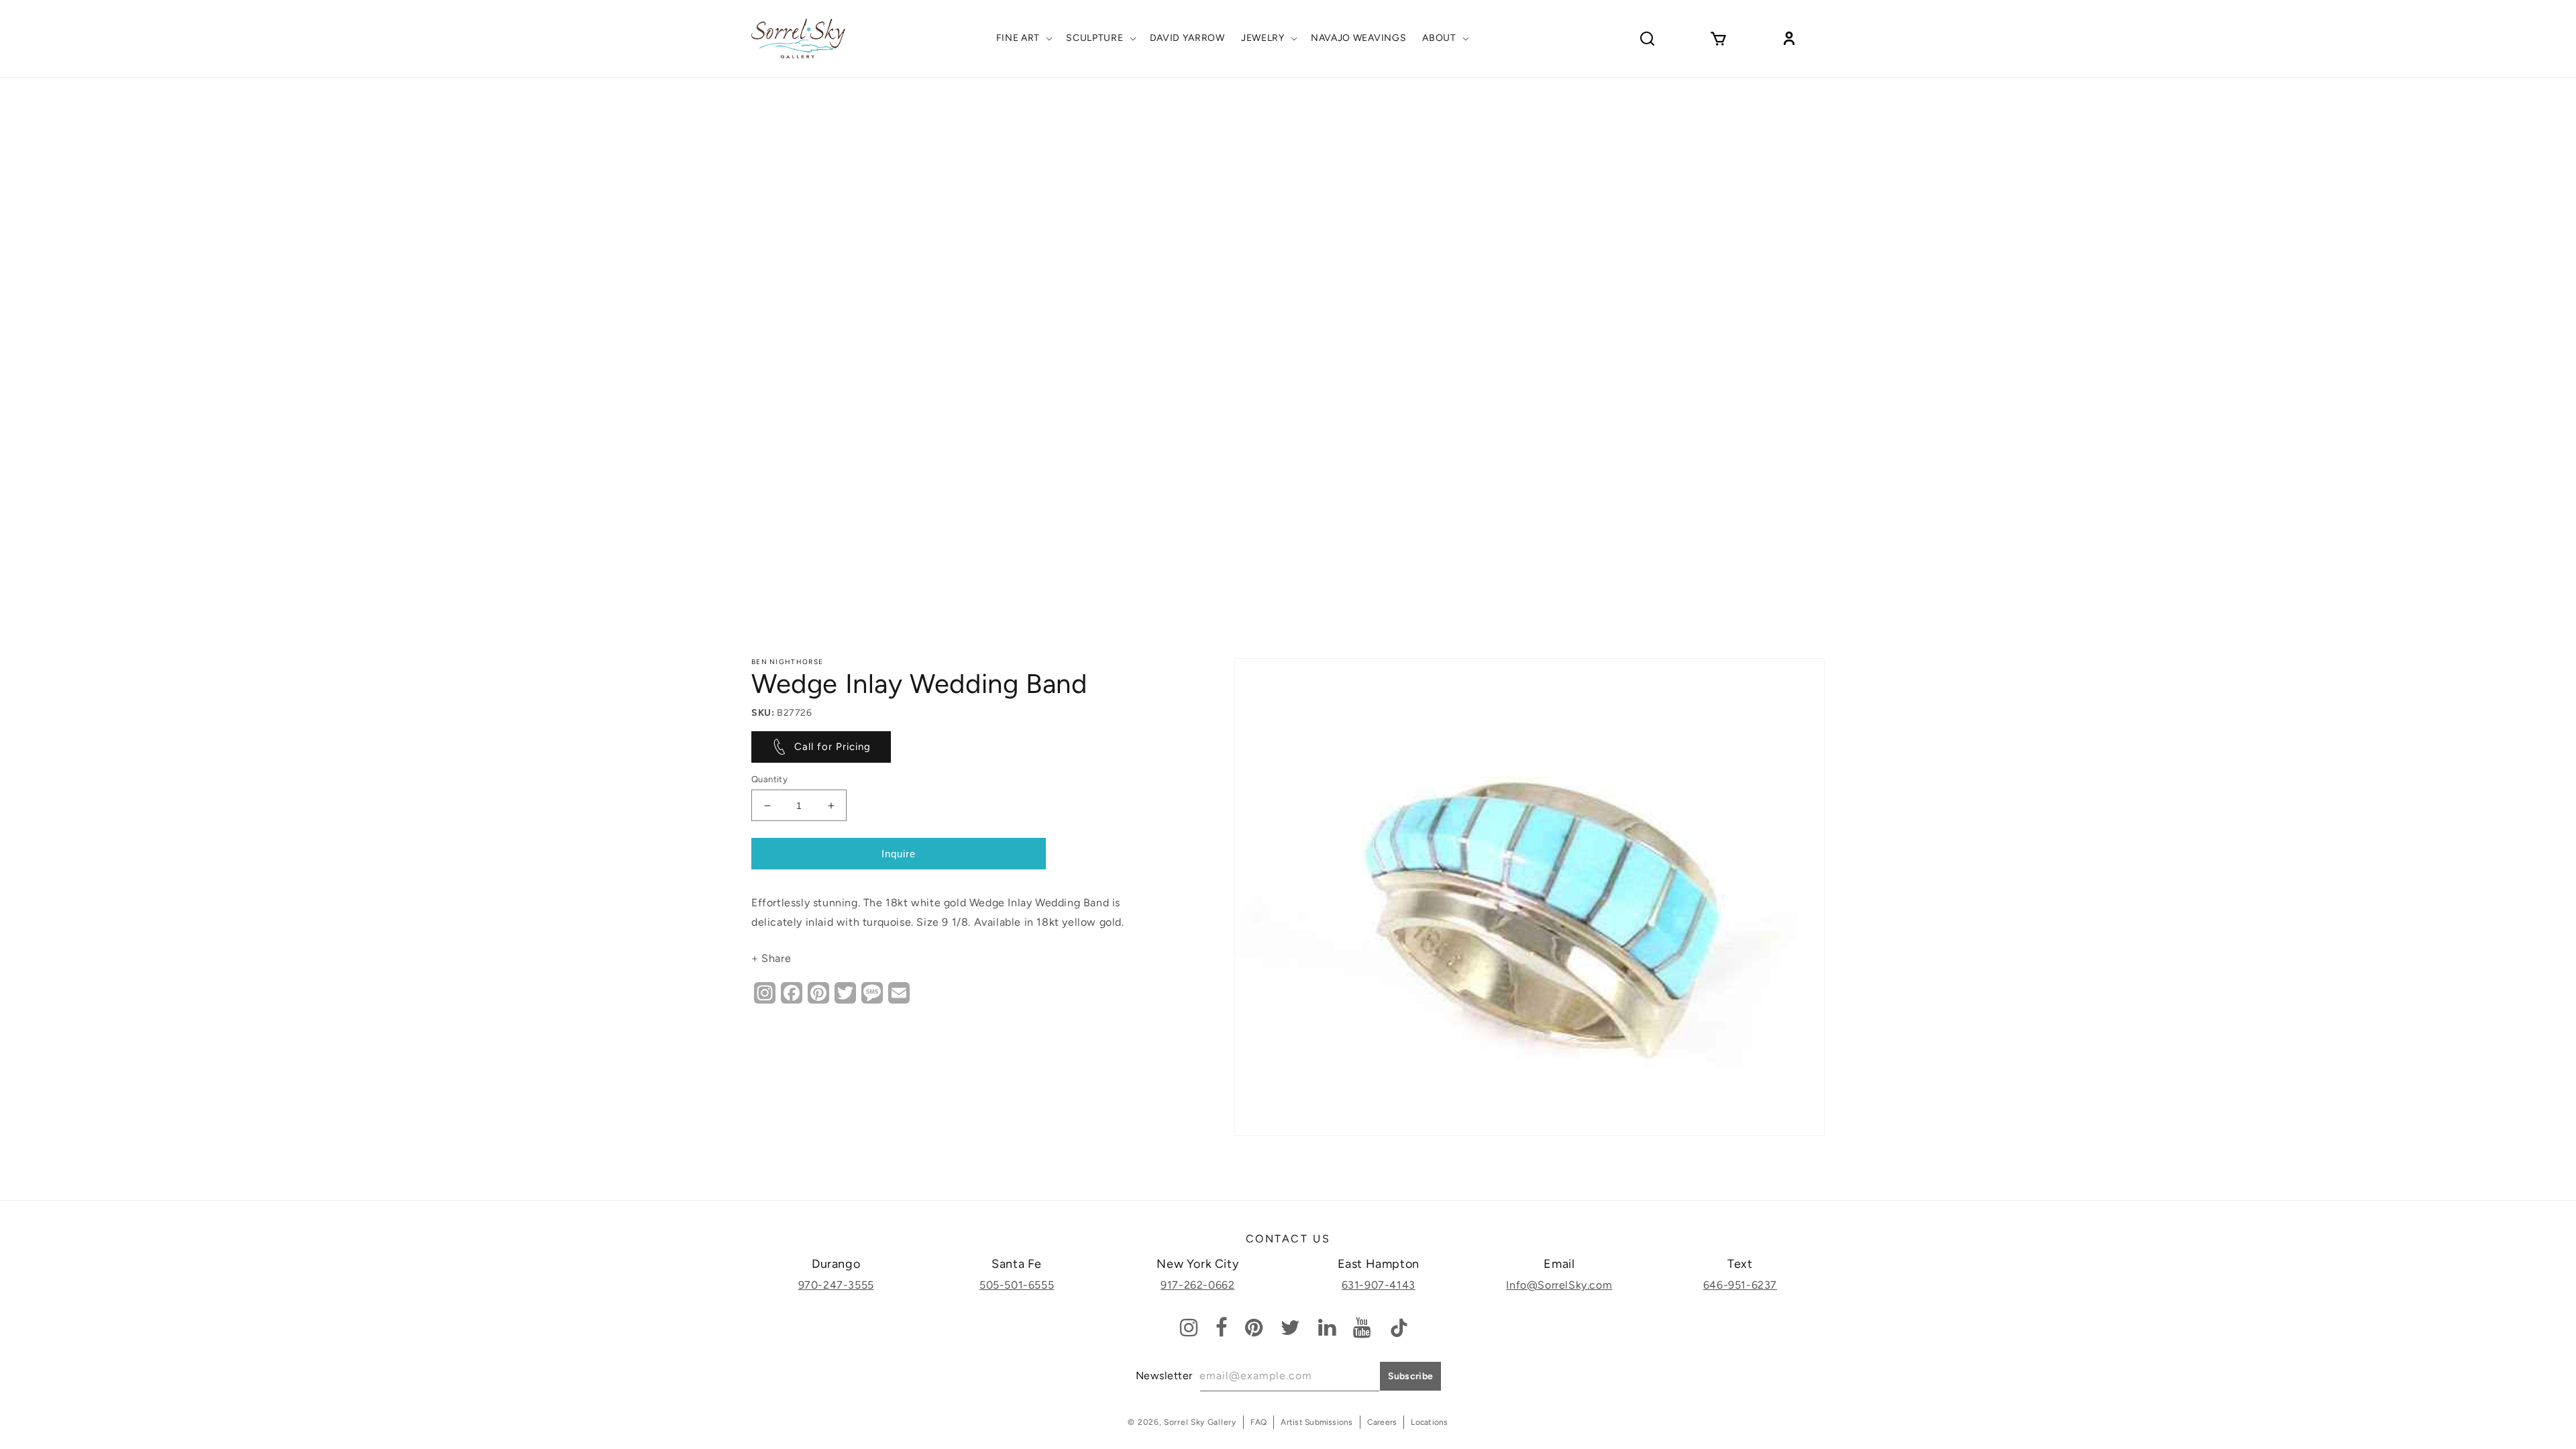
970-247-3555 (836, 1285)
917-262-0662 (1197, 1285)
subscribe (1411, 1376)
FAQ (1259, 1422)
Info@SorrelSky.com (1559, 1285)
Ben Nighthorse (787, 662)
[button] (1023, 38)
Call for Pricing (833, 747)
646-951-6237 (1740, 1285)
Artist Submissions (1317, 1422)
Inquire (899, 854)
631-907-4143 (1379, 1285)
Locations (1429, 1422)
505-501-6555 (1017, 1285)
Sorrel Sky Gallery (1200, 1422)
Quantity (769, 779)
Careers (1382, 1422)
